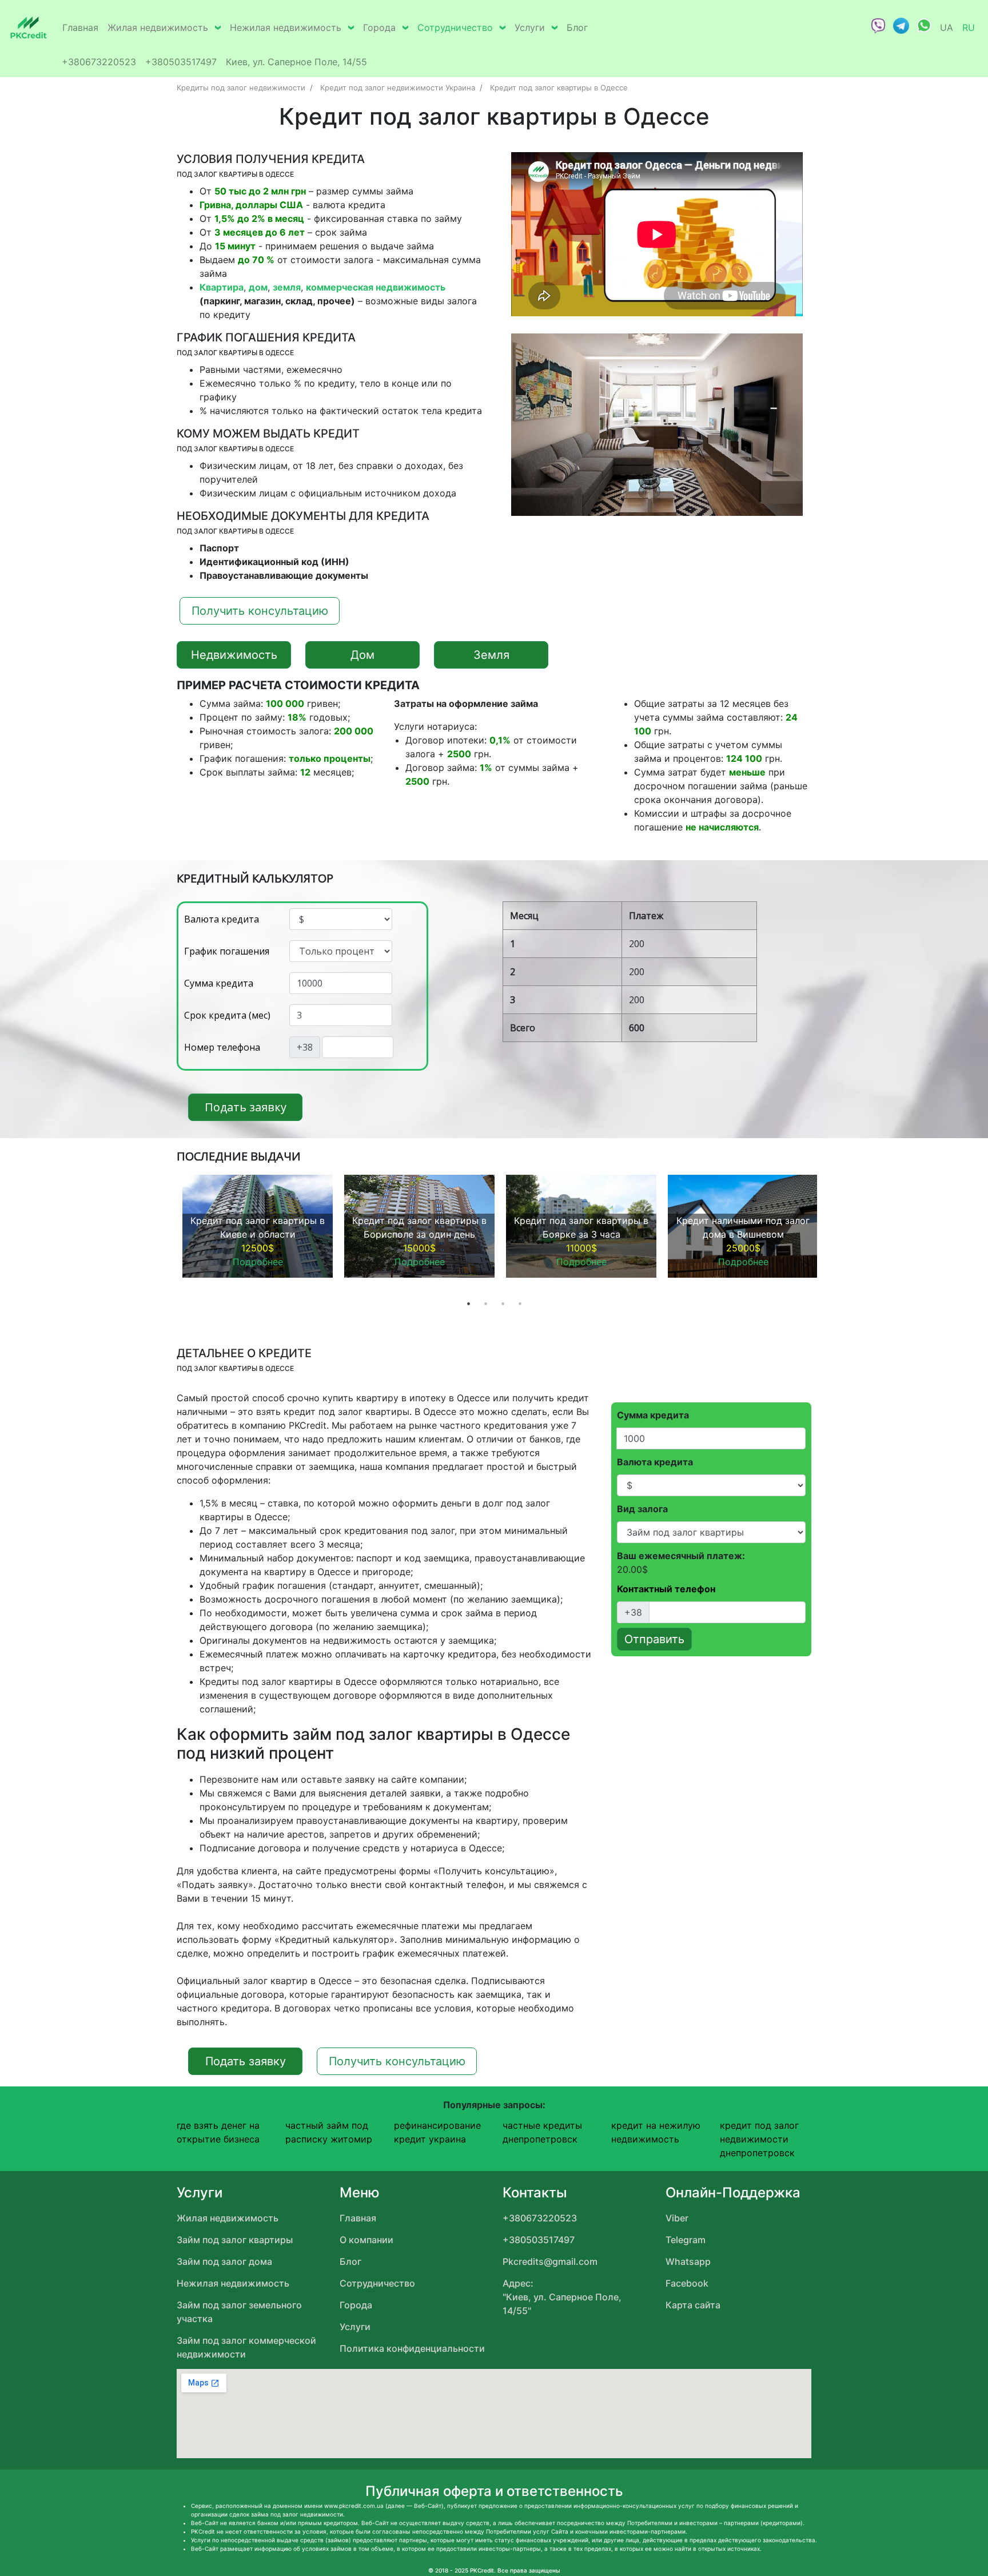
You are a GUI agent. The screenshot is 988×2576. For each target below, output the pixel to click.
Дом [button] (362, 655)
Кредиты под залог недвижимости (241, 88)
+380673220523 (99, 62)
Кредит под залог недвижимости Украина (398, 88)
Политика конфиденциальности (412, 2348)
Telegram (686, 2240)
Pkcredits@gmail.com (550, 2261)
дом (258, 287)
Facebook (687, 2283)
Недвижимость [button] (234, 655)
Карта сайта (693, 2305)
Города (379, 27)
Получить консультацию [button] (260, 611)
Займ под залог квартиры (235, 2240)
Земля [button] (491, 655)
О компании (366, 2240)
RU (969, 27)
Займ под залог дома (224, 2261)
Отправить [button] (654, 1639)
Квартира (222, 287)
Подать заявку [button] (246, 1107)
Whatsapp (688, 2261)
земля (287, 287)
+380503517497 (181, 62)
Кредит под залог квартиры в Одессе (559, 88)
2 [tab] (485, 1303)
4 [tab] (520, 1303)
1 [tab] (468, 1303)
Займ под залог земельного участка (239, 2312)
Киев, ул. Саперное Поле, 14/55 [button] (296, 62)
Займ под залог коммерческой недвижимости (246, 2347)
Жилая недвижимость (158, 27)
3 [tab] (503, 1303)
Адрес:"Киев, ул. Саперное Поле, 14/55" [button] (562, 2297)
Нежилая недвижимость (286, 27)
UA (947, 27)
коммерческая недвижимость (376, 287)
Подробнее (258, 1262)
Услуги (530, 27)
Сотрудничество (455, 27)
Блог (577, 27)
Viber (677, 2218)
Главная (80, 27)
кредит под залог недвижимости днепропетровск (759, 2139)
